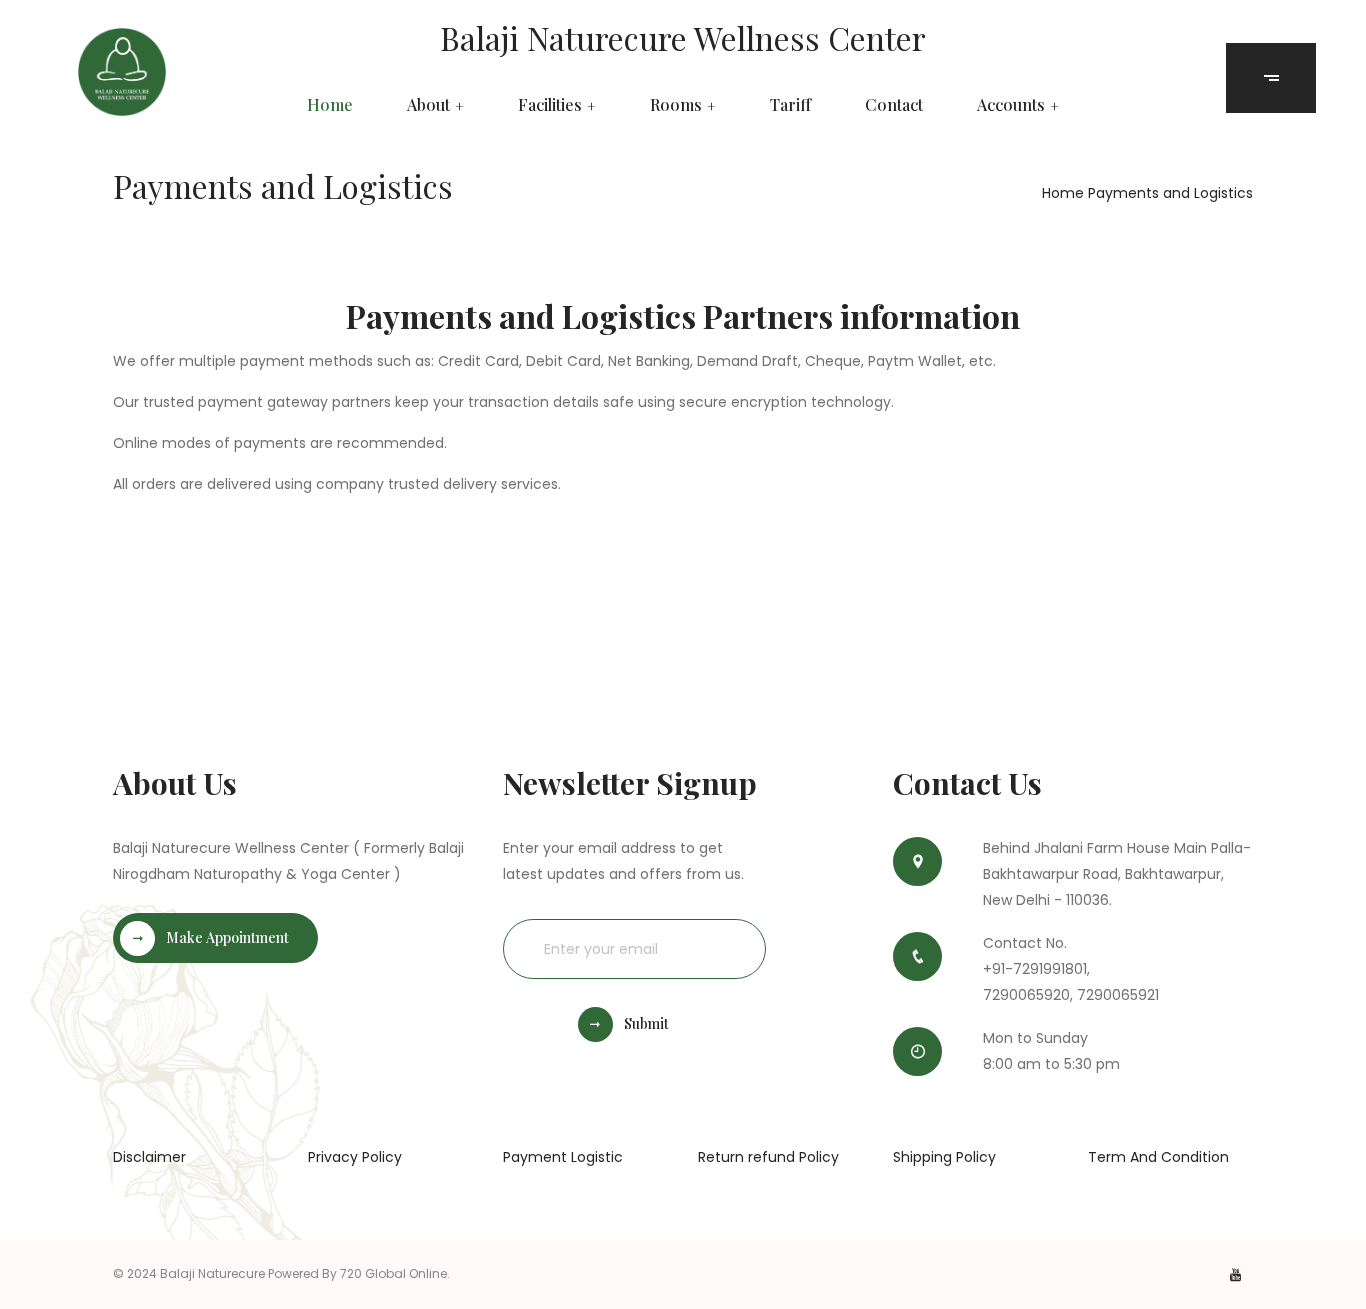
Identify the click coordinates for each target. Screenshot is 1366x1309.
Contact (894, 105)
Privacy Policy (355, 1157)
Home (330, 105)
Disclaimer (149, 1157)
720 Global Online (393, 1273)
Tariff (790, 105)
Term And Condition (1158, 1157)
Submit (646, 1023)
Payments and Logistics (1170, 193)
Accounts (1011, 105)
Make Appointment (227, 937)
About (428, 105)
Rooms (676, 105)
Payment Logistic (563, 1157)
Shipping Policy (944, 1157)
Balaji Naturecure (212, 1273)
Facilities (550, 105)
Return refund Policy (768, 1157)
